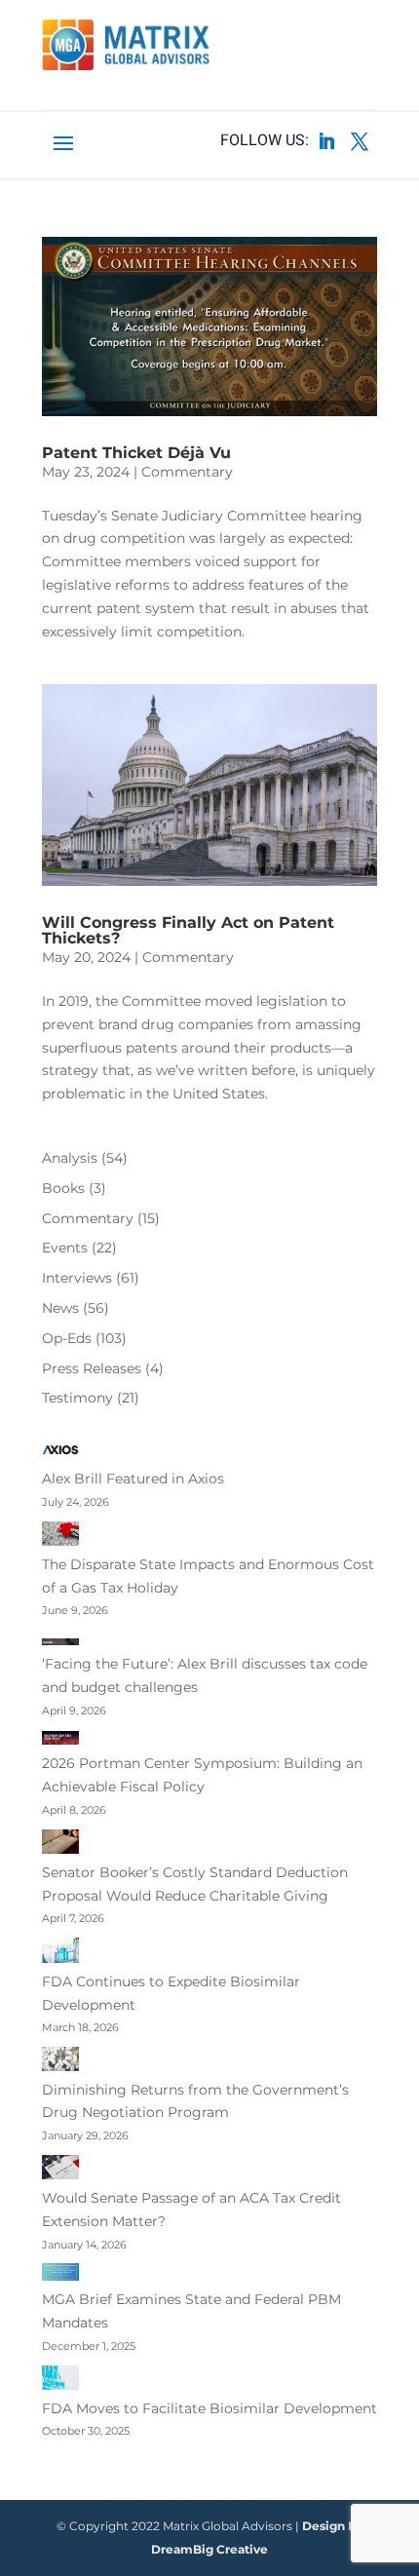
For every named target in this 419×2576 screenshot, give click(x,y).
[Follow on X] (360, 141)
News (60, 1308)
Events (65, 1248)
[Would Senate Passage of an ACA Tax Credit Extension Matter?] (60, 2171)
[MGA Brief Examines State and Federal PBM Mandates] (60, 2276)
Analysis (70, 1158)
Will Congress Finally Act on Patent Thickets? (188, 930)
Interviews (77, 1278)
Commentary (187, 472)
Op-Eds (67, 1338)
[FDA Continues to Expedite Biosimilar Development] (60, 1954)
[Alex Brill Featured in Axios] (60, 1454)
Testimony (77, 1398)
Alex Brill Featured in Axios (133, 1479)
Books (63, 1188)
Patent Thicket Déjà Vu (136, 453)
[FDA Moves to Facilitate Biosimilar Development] (60, 2382)
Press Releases (92, 1368)
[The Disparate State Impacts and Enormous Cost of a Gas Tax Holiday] (60, 1538)
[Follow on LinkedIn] (326, 141)
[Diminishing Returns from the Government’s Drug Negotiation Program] (60, 2062)
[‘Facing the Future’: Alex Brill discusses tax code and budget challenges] (60, 1641)
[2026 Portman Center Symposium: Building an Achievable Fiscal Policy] (60, 1741)
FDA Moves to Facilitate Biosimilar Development (209, 2408)
